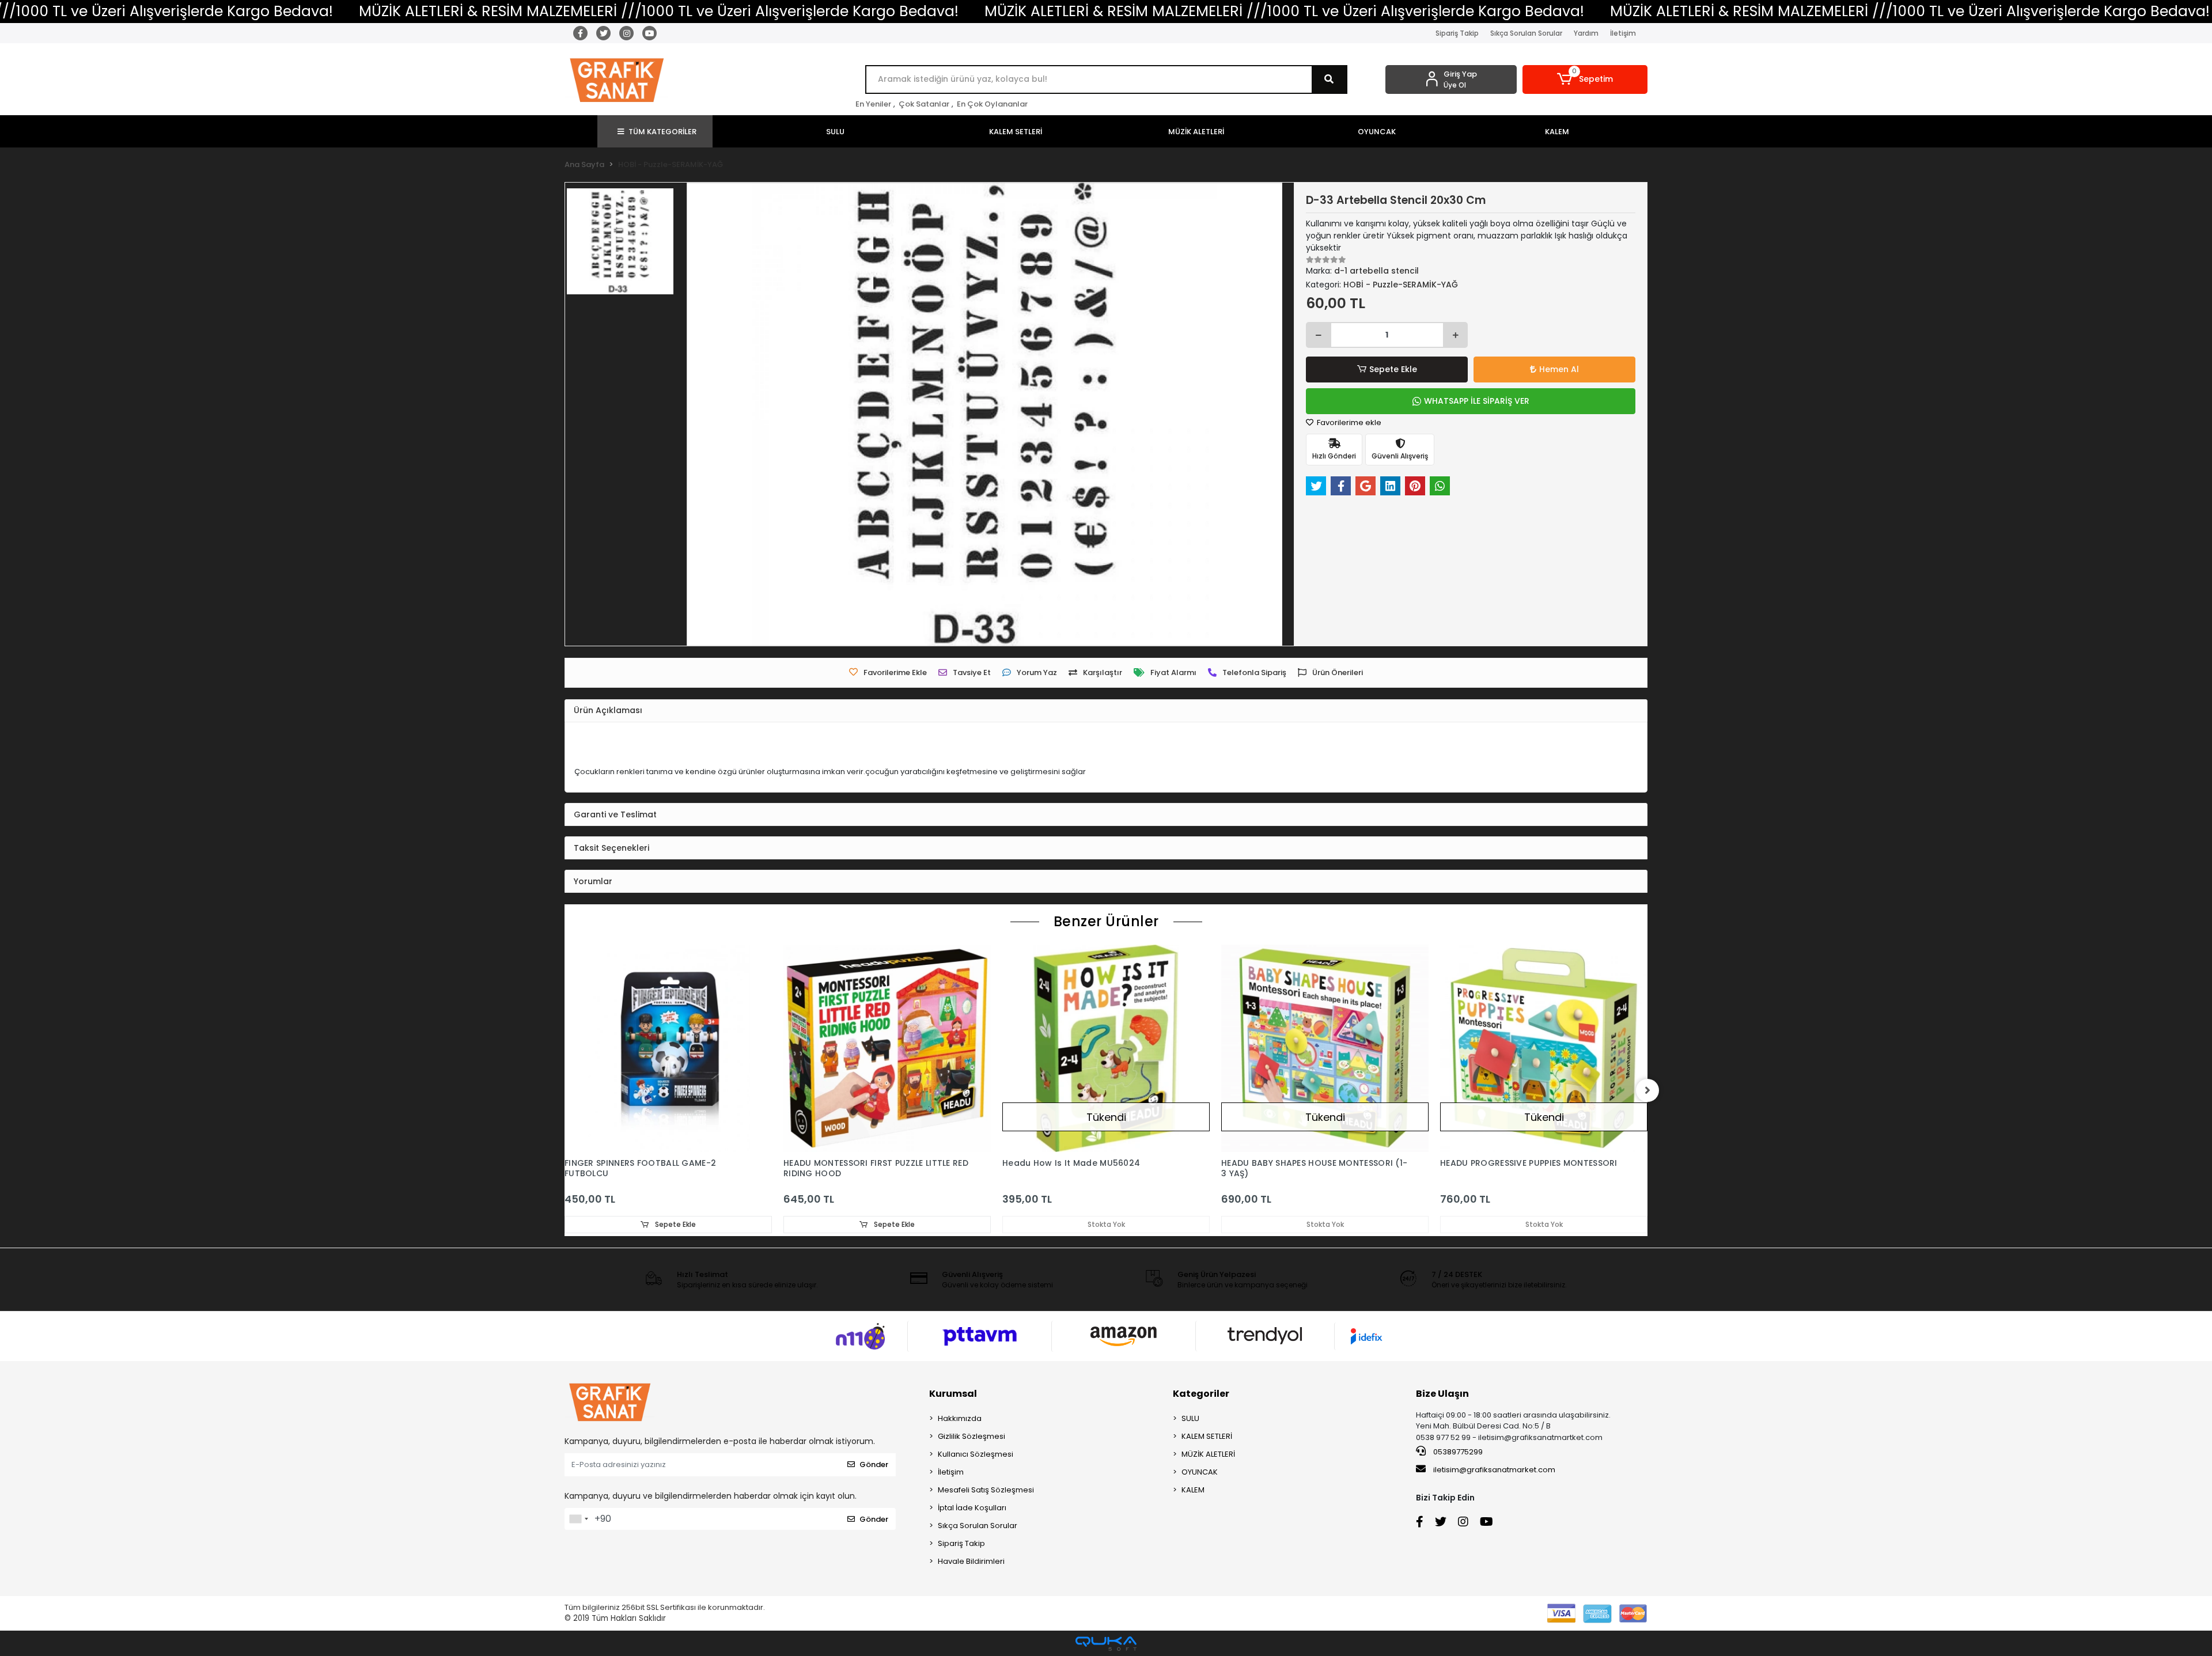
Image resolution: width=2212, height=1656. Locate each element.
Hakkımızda (960, 1418)
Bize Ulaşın (1442, 1394)
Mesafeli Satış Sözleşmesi (986, 1490)
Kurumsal (953, 1394)
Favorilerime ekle (1348, 422)
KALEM (1193, 1490)
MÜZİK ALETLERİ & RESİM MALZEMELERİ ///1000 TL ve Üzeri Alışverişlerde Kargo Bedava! (659, 11)
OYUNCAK (1200, 1472)
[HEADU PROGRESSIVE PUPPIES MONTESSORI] (1544, 1048)
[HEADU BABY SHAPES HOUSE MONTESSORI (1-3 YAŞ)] (1325, 1048)
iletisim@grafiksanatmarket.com (1494, 1470)
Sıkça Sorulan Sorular (1526, 33)
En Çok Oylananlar (992, 104)
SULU (1190, 1418)
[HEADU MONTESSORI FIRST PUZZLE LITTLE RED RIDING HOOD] (887, 1048)
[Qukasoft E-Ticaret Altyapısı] (1106, 1644)
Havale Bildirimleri (971, 1561)
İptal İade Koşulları (972, 1508)
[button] (1585, 79)
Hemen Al (1559, 369)
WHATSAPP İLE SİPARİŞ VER (1477, 401)
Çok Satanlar (924, 104)
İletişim (1623, 33)
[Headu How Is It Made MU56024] (1106, 1048)
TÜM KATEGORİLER (662, 132)
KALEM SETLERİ (1207, 1436)
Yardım (1586, 33)
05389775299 (1457, 1452)
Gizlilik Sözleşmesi (971, 1436)
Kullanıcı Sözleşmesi (976, 1454)
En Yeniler (873, 104)
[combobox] (578, 1519)
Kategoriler (1201, 1394)
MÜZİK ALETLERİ (1208, 1454)
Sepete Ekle (1393, 369)
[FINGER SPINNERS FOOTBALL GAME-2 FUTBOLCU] (668, 1048)
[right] (1647, 1090)
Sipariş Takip (1457, 33)
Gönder (874, 1464)
